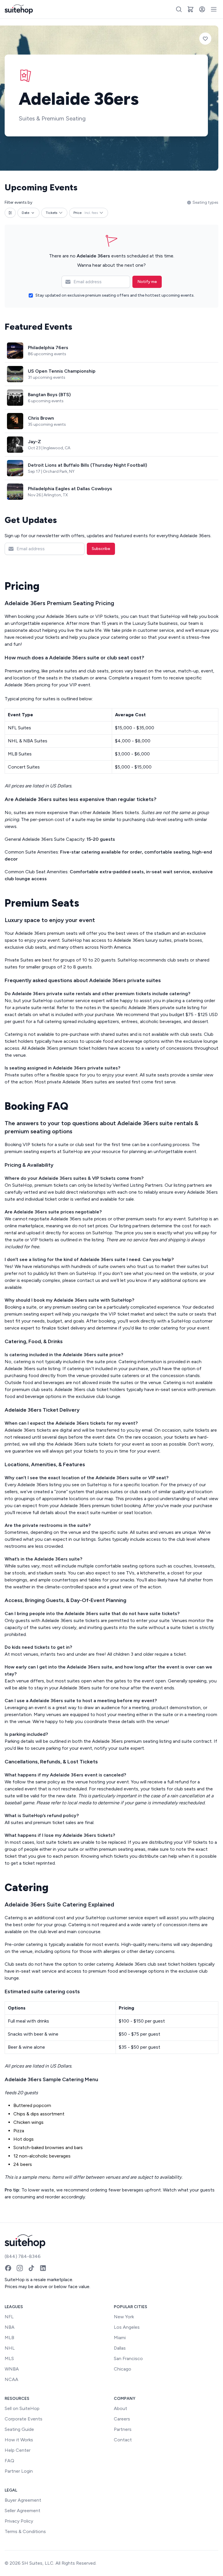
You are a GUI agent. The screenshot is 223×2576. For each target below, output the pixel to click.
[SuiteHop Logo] (19, 9)
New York (124, 2317)
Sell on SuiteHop (22, 2408)
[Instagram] (20, 2268)
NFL (9, 2317)
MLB (9, 2338)
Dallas (120, 2348)
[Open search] (179, 9)
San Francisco (128, 2358)
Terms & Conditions (25, 2531)
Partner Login (19, 2471)
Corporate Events (24, 2419)
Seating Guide (19, 2429)
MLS (9, 2358)
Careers (122, 2419)
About (121, 2408)
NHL (10, 2348)
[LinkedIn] (43, 2268)
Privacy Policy (19, 2521)
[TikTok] (31, 2268)
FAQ (9, 2461)
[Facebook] (8, 2268)
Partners (123, 2429)
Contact (123, 2440)
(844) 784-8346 (23, 2256)
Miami (120, 2338)
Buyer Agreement (23, 2500)
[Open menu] (214, 9)
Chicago (123, 2369)
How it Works (19, 2440)
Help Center (18, 2450)
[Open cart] (190, 9)
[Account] (202, 9)
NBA (10, 2327)
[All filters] (10, 213)
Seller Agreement (23, 2511)
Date (26, 213)
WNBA (12, 2369)
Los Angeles (127, 2327)
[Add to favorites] (205, 39)
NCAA (11, 2379)
